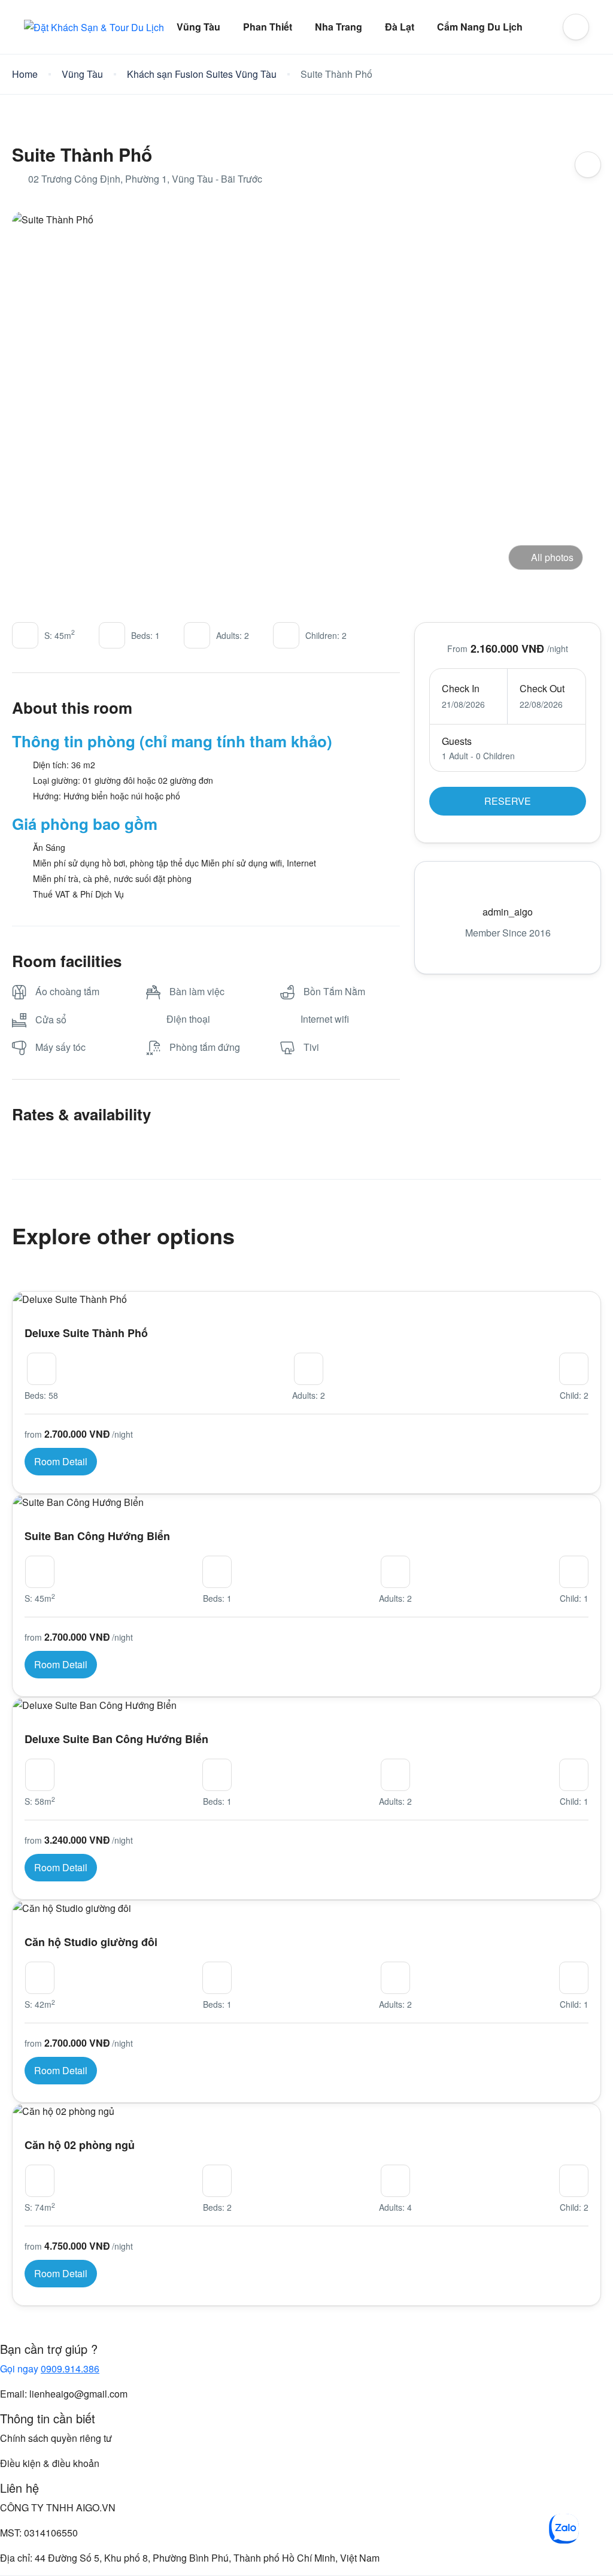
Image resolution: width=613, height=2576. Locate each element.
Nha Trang (339, 27)
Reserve (508, 801)
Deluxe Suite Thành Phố (86, 1333)
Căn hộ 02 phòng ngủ (80, 2145)
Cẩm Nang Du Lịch (480, 27)
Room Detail (61, 1461)
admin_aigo (508, 912)
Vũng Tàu (198, 27)
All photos (552, 557)
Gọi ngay (50, 2369)
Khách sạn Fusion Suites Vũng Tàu (202, 74)
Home (25, 74)
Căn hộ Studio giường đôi (91, 1942)
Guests (457, 741)
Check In (461, 688)
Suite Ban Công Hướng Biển (97, 1536)
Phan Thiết (268, 27)
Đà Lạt (400, 27)
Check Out (542, 688)
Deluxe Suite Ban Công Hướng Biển (116, 1739)
